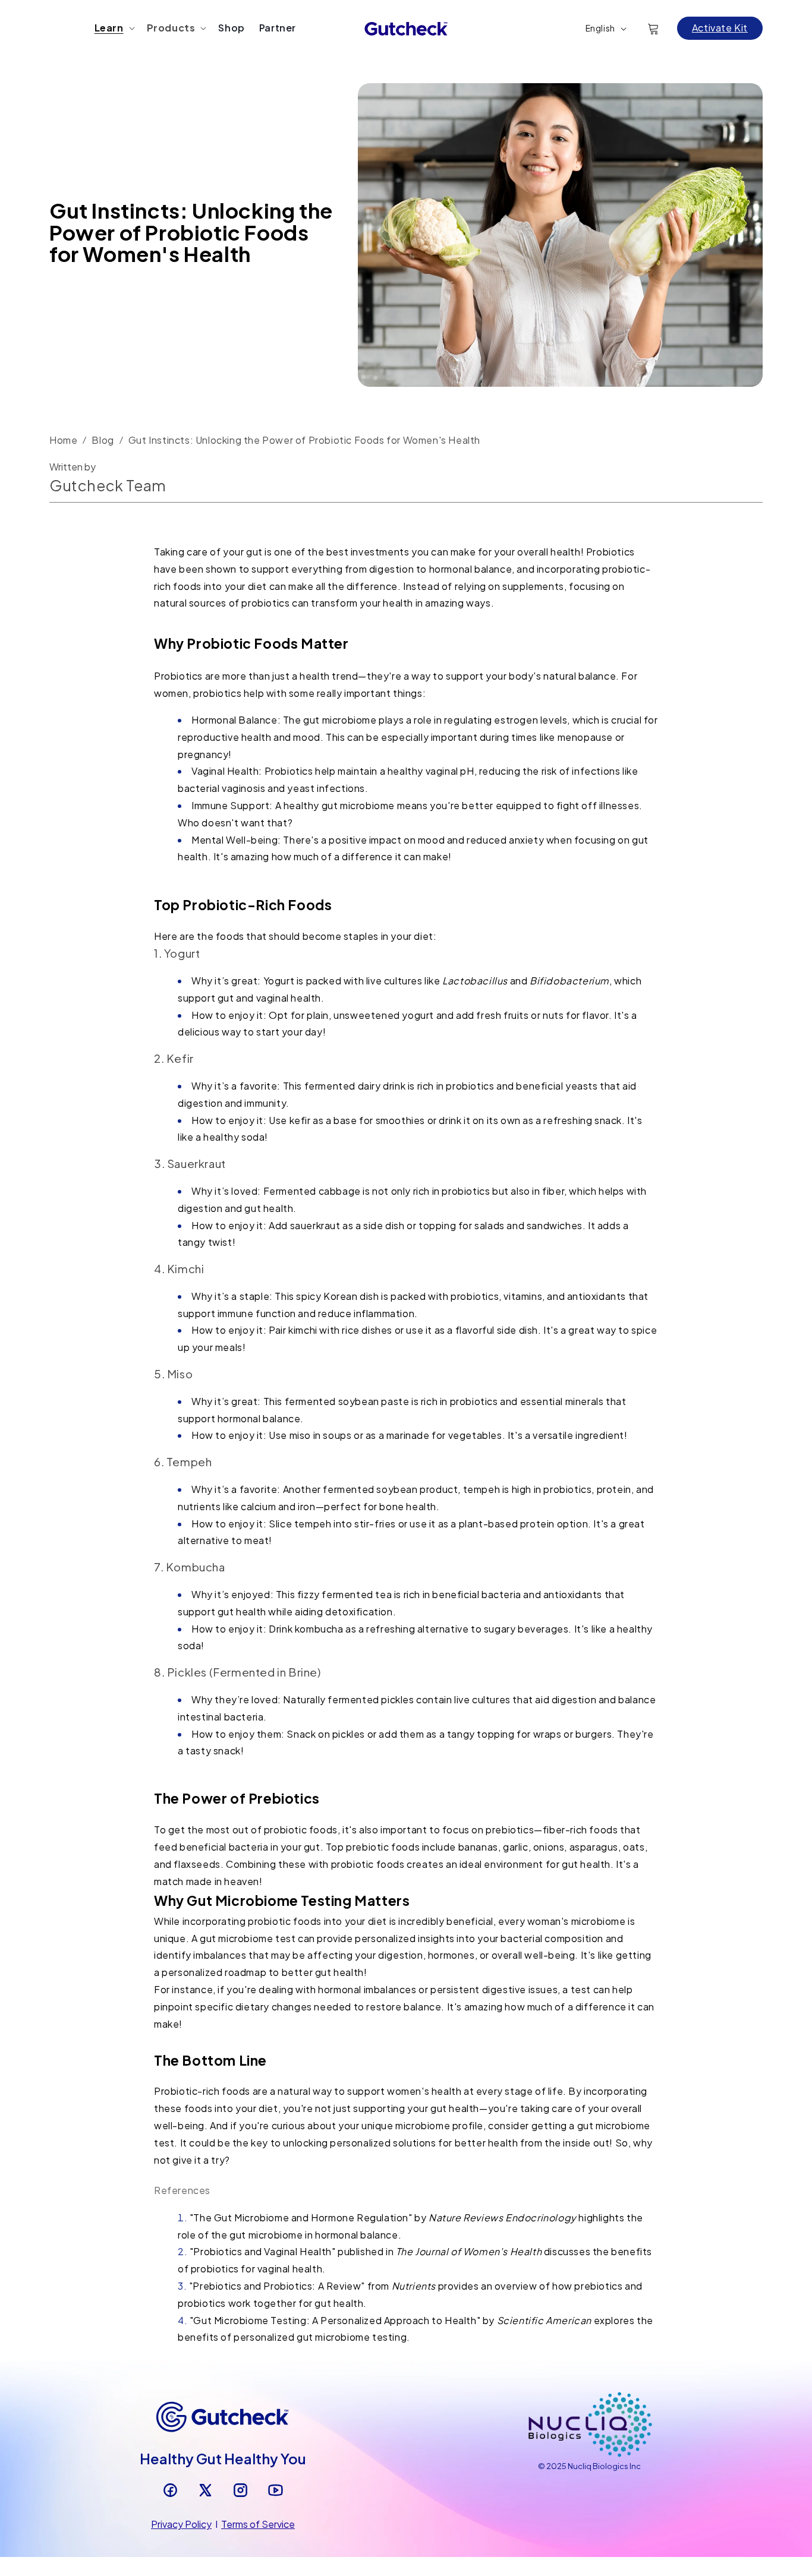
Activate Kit (720, 28)
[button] (114, 28)
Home (63, 440)
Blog (103, 440)
